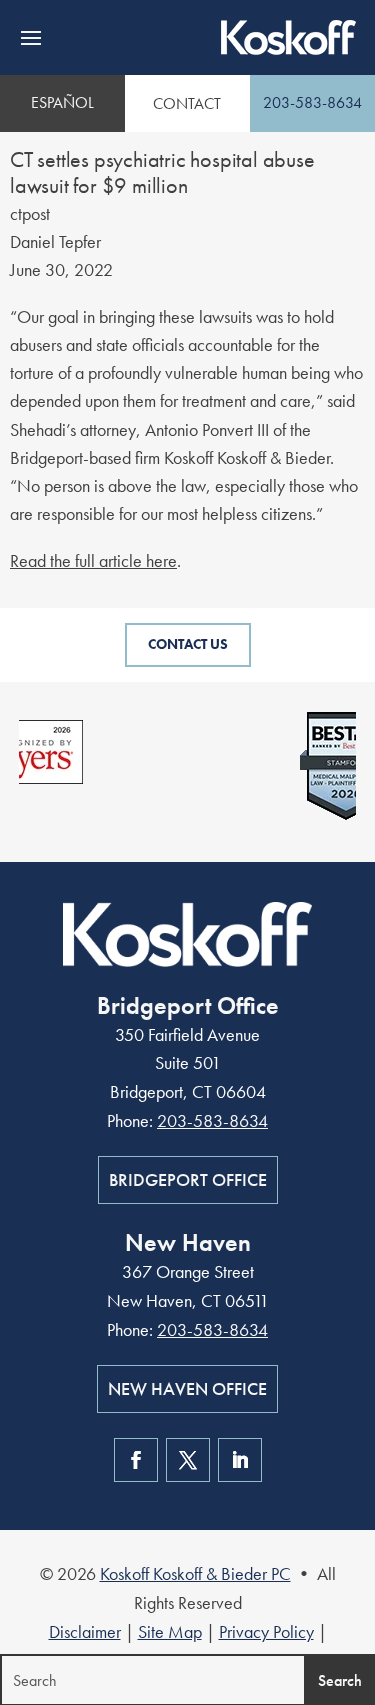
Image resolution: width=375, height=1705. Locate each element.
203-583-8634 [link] (312, 102)
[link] (288, 37)
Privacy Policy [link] (266, 1631)
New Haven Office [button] (187, 1388)
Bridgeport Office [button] (188, 1179)
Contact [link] (187, 103)
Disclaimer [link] (85, 1631)
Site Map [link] (170, 1631)
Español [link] (62, 102)
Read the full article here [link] (93, 560)
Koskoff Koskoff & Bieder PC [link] (195, 1573)
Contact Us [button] (188, 644)
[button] (31, 38)
